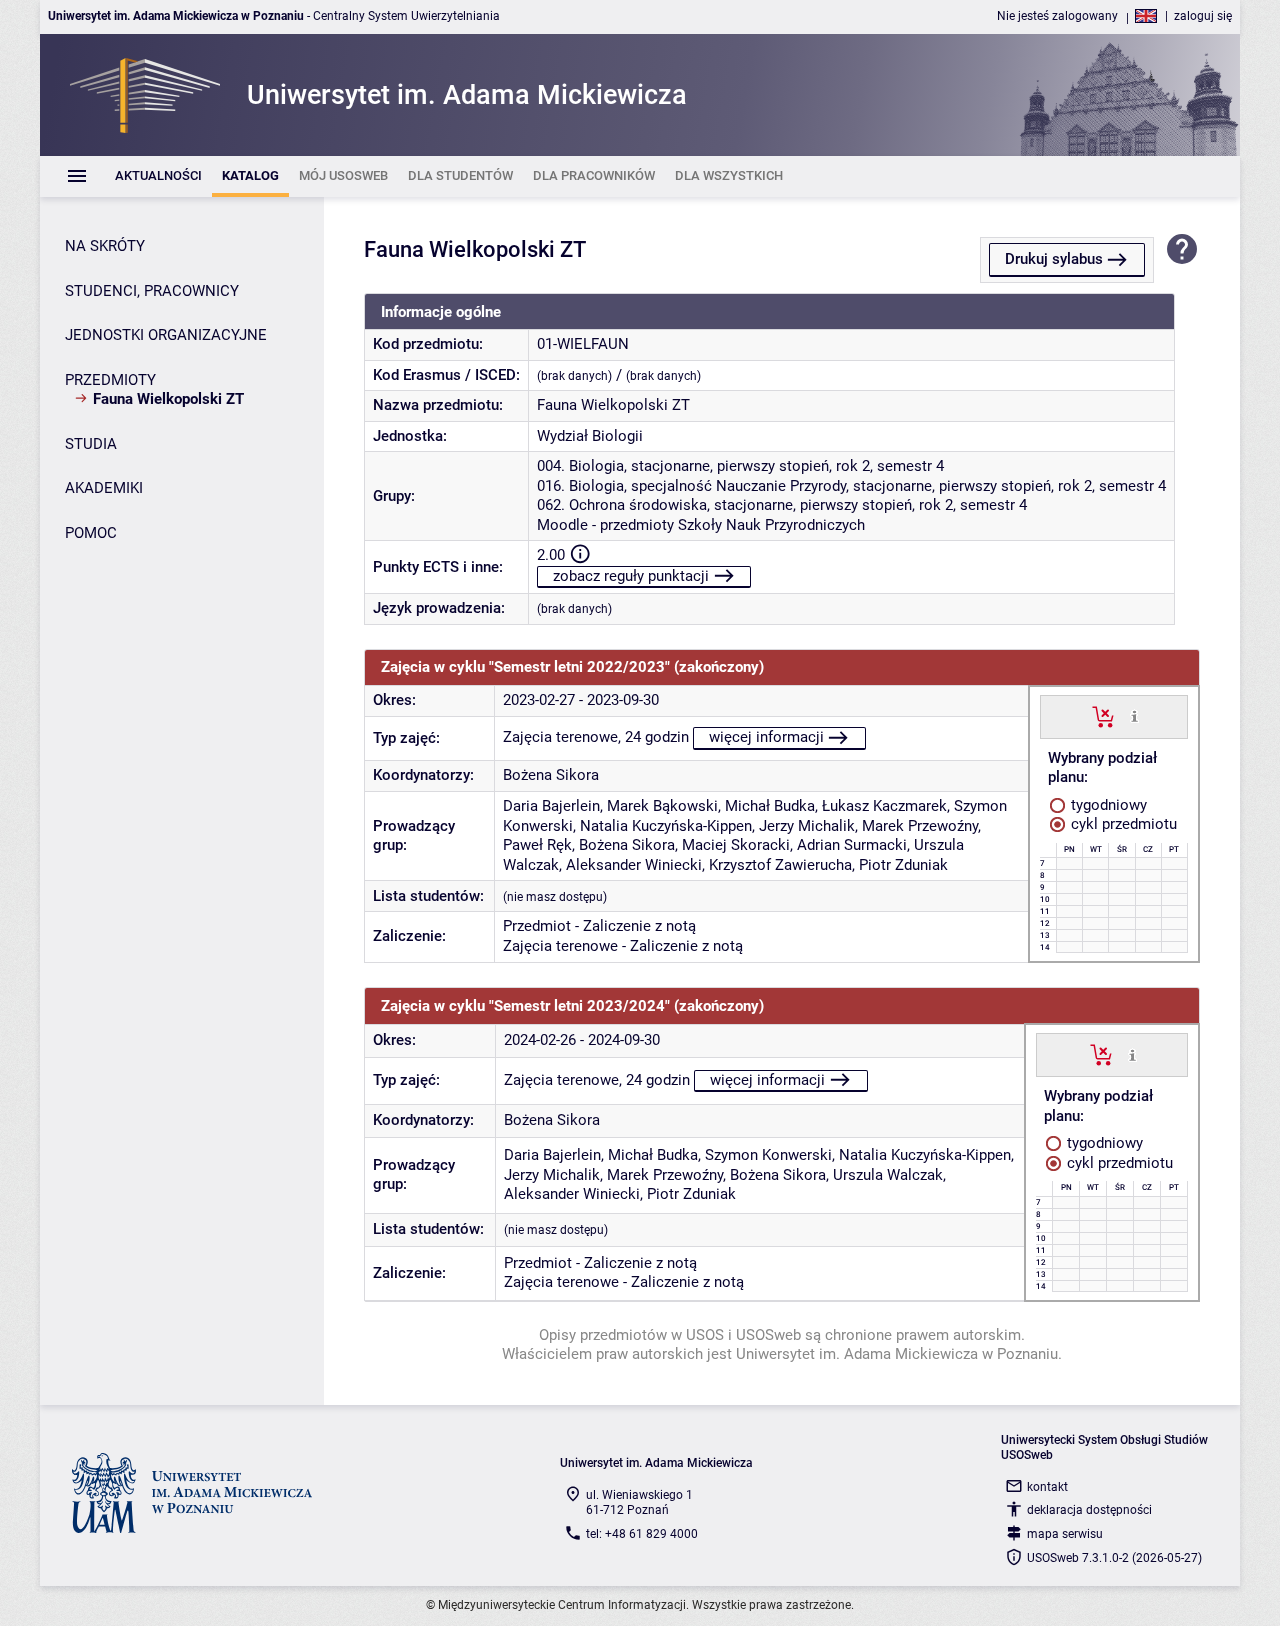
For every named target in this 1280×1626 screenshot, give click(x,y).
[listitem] (158, 176)
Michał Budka (770, 806)
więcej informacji (766, 737)
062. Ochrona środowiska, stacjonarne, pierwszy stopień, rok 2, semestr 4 (782, 505)
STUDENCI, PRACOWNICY (152, 291)
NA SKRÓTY (105, 246)
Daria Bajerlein (551, 806)
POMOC (91, 533)
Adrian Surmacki (852, 845)
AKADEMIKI (104, 488)
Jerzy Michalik (807, 826)
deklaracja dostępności (1089, 1510)
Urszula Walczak (888, 1175)
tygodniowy (1107, 805)
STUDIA (91, 444)
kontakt (1047, 1487)
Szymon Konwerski (768, 1155)
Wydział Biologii (590, 436)
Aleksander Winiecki (634, 865)
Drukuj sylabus (1054, 259)
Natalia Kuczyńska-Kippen (666, 826)
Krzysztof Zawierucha (780, 865)
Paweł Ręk (537, 845)
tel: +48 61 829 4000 (642, 1534)
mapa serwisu (1065, 1534)
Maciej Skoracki (736, 845)
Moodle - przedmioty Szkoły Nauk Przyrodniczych (701, 525)
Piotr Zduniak (903, 865)
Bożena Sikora (551, 775)
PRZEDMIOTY (110, 380)
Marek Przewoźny (920, 826)
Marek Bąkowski (662, 806)
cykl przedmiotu (1122, 824)
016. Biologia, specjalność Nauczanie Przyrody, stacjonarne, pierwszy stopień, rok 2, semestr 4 (851, 486)
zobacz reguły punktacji (631, 576)
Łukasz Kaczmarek (884, 806)
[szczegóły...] (1134, 716)
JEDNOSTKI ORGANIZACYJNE (166, 335)
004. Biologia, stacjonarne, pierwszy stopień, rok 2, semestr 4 (740, 466)
